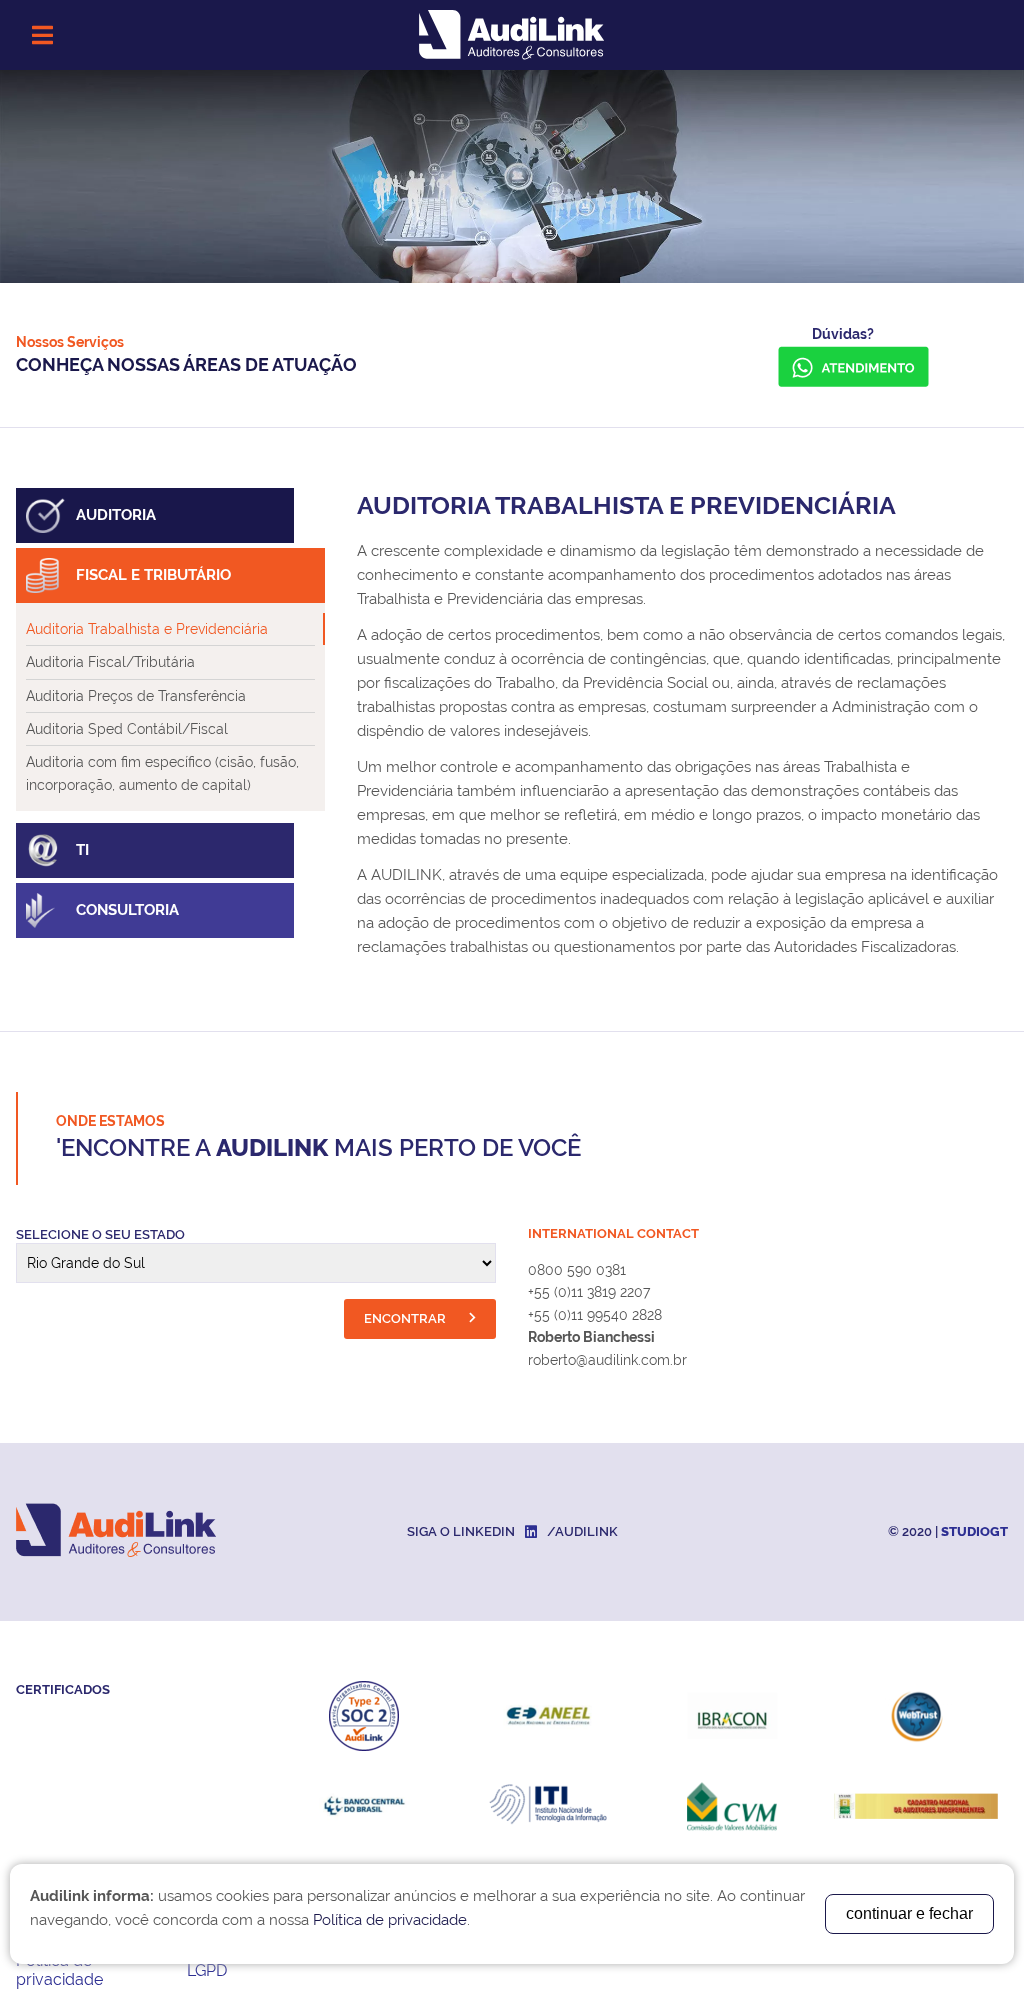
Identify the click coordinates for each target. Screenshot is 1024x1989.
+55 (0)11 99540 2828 (595, 1315)
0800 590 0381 (577, 1270)
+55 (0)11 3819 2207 (589, 1292)
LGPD (207, 1970)
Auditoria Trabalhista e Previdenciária (147, 629)
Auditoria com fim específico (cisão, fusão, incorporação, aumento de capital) (162, 773)
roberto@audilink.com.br (607, 1360)
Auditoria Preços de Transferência (136, 696)
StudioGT (974, 1531)
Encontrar (406, 1318)
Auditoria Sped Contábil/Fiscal (127, 729)
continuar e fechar (909, 1913)
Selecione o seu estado (100, 1234)
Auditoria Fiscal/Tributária (110, 662)
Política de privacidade (59, 1970)
